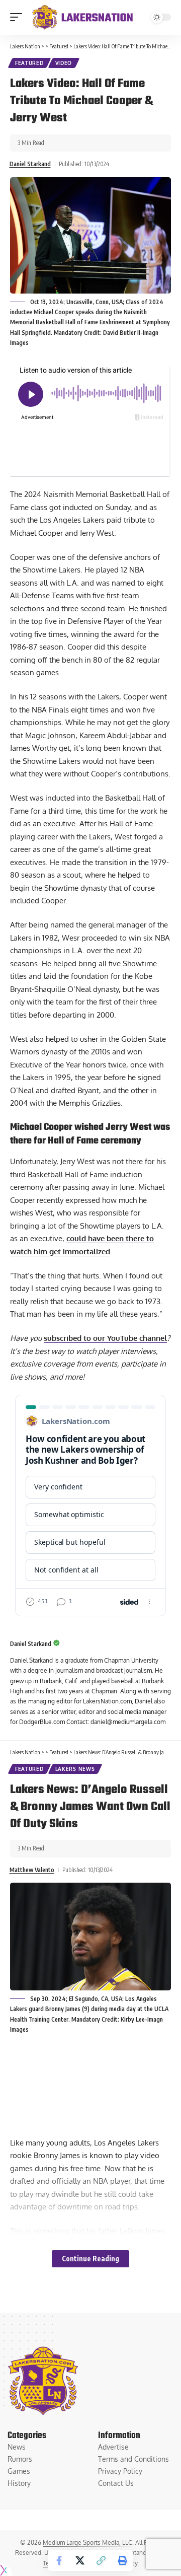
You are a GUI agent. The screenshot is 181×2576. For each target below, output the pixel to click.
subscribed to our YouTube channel (105, 1338)
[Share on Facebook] (59, 2560)
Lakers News (75, 1769)
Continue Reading (90, 2259)
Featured (29, 63)
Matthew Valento (32, 1870)
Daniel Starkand (30, 164)
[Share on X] (80, 2560)
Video (64, 63)
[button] (19, 17)
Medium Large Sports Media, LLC (87, 2543)
